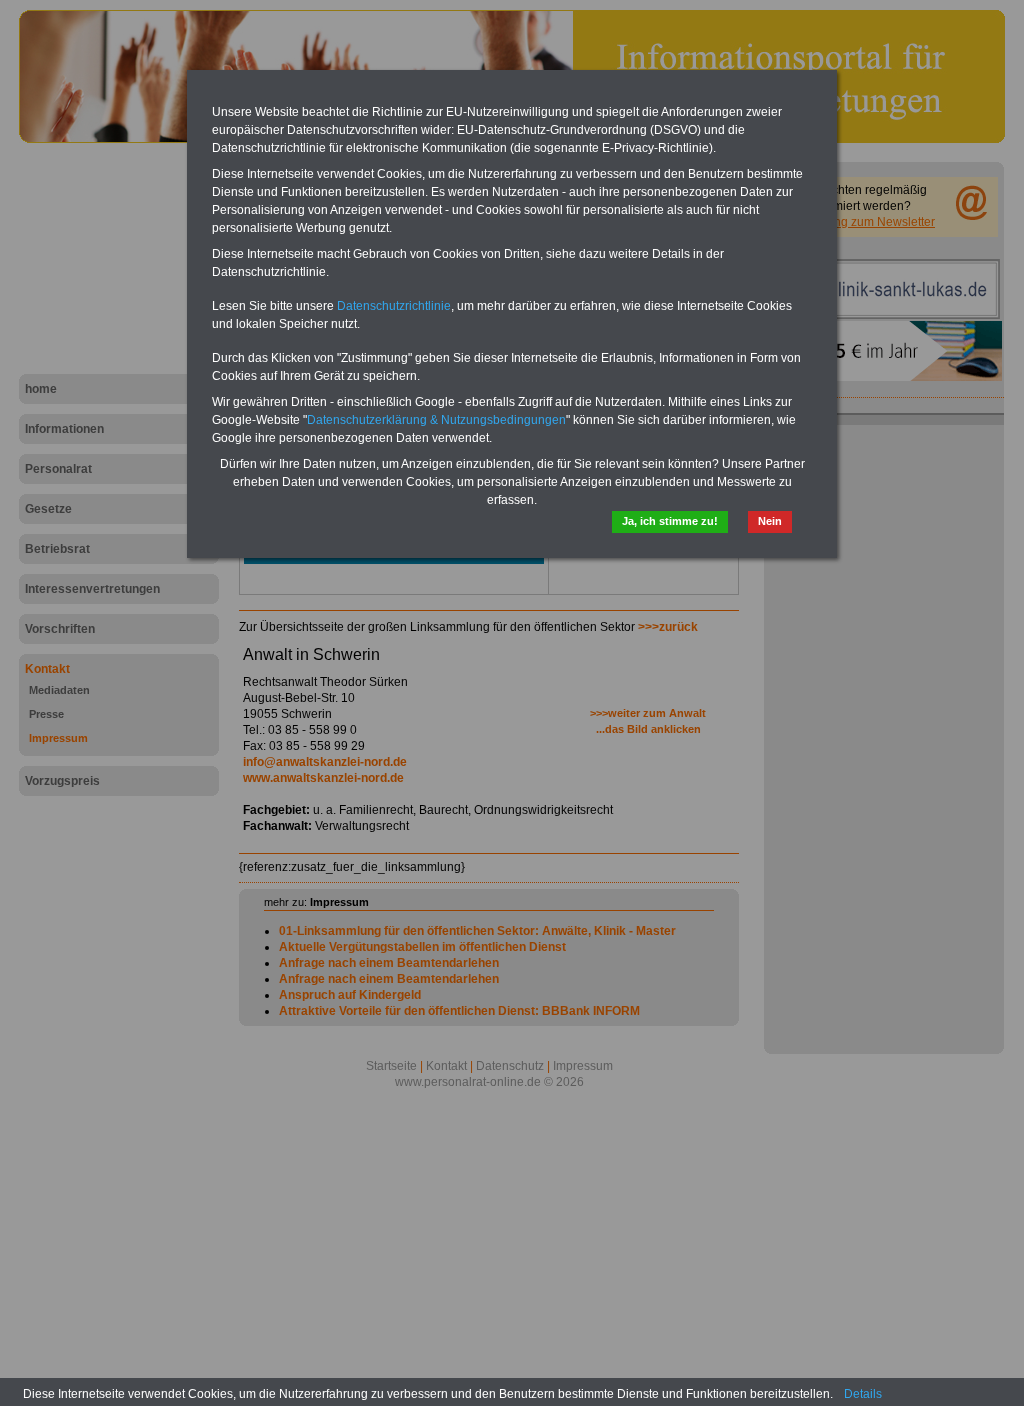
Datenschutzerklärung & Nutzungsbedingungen (436, 420)
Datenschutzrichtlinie (394, 306)
